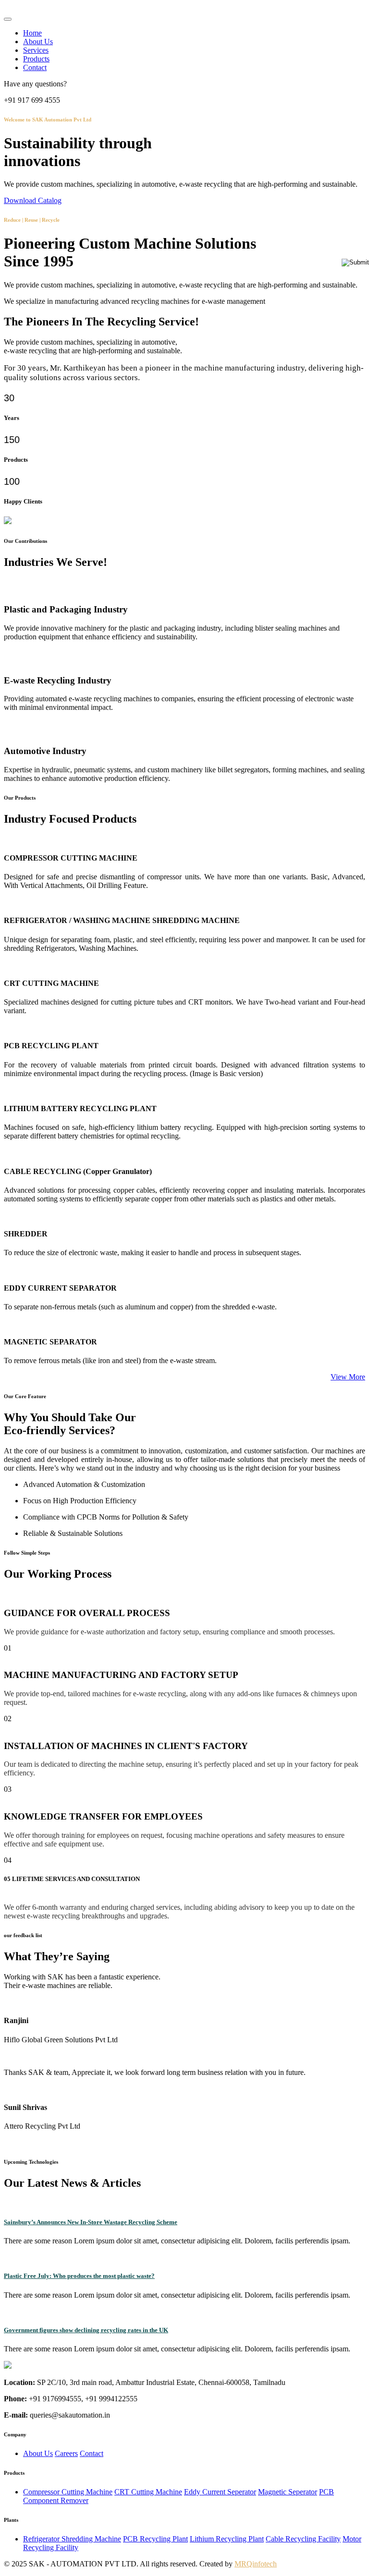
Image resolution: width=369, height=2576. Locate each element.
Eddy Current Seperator (220, 2492)
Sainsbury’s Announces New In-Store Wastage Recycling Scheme (91, 2222)
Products (36, 59)
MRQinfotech (256, 2564)
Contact (35, 67)
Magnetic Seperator (288, 2492)
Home (32, 33)
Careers (66, 2453)
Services (36, 50)
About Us (38, 42)
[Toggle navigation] (8, 19)
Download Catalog (33, 200)
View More (348, 1377)
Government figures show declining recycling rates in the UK (86, 2330)
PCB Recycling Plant (155, 2539)
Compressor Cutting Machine (68, 2492)
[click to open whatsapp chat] (355, 262)
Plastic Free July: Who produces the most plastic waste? (79, 2276)
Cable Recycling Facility (303, 2539)
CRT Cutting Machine (148, 2492)
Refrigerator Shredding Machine (72, 2539)
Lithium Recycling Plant (227, 2539)
